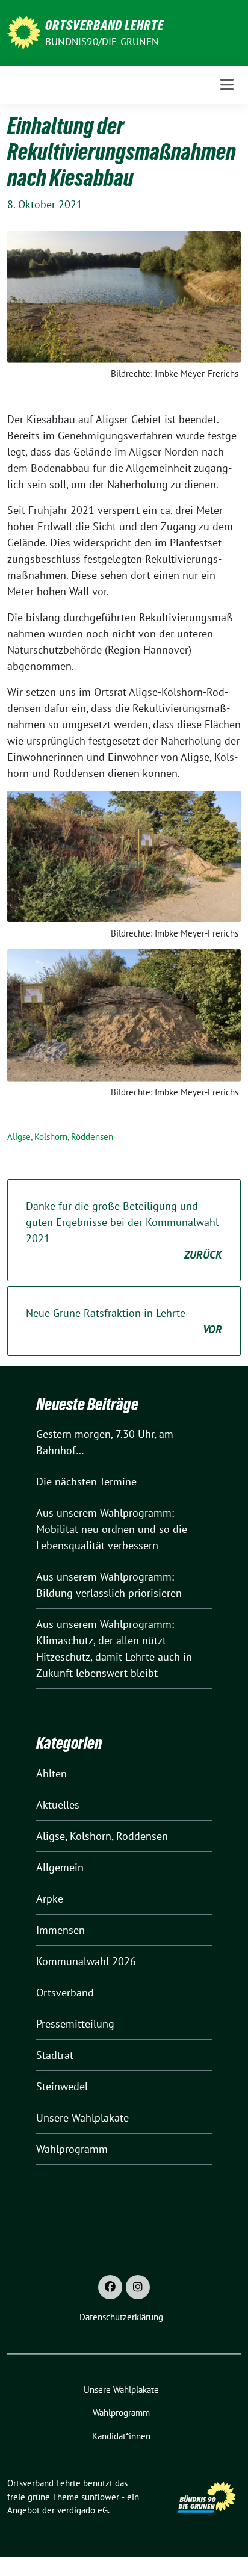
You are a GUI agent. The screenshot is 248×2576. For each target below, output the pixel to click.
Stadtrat (55, 2055)
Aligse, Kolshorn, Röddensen (60, 1137)
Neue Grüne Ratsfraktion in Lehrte (124, 1321)
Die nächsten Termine (86, 1482)
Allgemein (60, 1867)
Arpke (50, 1899)
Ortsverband (65, 1992)
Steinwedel (62, 2086)
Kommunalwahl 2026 (86, 1961)
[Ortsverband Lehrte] (24, 32)
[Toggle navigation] (227, 85)
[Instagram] (138, 2287)
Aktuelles (58, 1805)
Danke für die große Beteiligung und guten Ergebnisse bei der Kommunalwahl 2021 (124, 1230)
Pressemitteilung (75, 2024)
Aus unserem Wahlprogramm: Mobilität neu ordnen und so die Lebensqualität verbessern (112, 1529)
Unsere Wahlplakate (82, 2118)
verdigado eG (82, 2510)
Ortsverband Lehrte (104, 25)
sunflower (100, 2497)
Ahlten (51, 1773)
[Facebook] (110, 2287)
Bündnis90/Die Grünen (102, 42)
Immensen (60, 1930)
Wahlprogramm (72, 2149)
